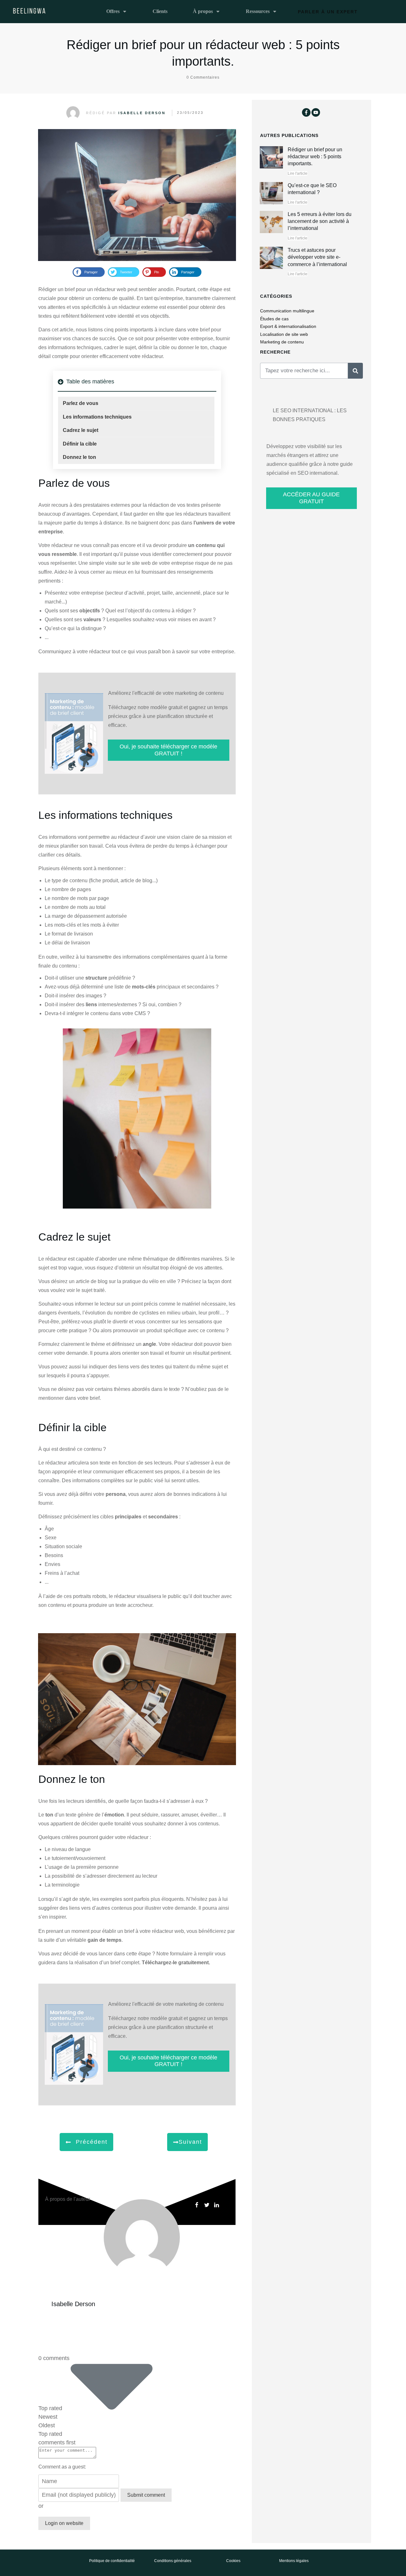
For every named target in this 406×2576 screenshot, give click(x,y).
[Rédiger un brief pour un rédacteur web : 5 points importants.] (137, 195)
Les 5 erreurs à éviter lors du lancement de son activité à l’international (320, 221)
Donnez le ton (79, 457)
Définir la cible (80, 444)
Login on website (64, 2523)
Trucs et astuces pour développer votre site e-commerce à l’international (317, 257)
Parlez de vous (81, 403)
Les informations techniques (97, 417)
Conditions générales (173, 2561)
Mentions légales (294, 2561)
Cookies (233, 2561)
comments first (57, 2442)
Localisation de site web (284, 334)
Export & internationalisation (288, 326)
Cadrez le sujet (81, 430)
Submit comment (146, 2495)
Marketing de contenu (282, 342)
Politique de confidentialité (112, 2561)
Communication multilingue (287, 311)
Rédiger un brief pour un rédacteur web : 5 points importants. (315, 157)
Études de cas (274, 319)
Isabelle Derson (142, 113)
